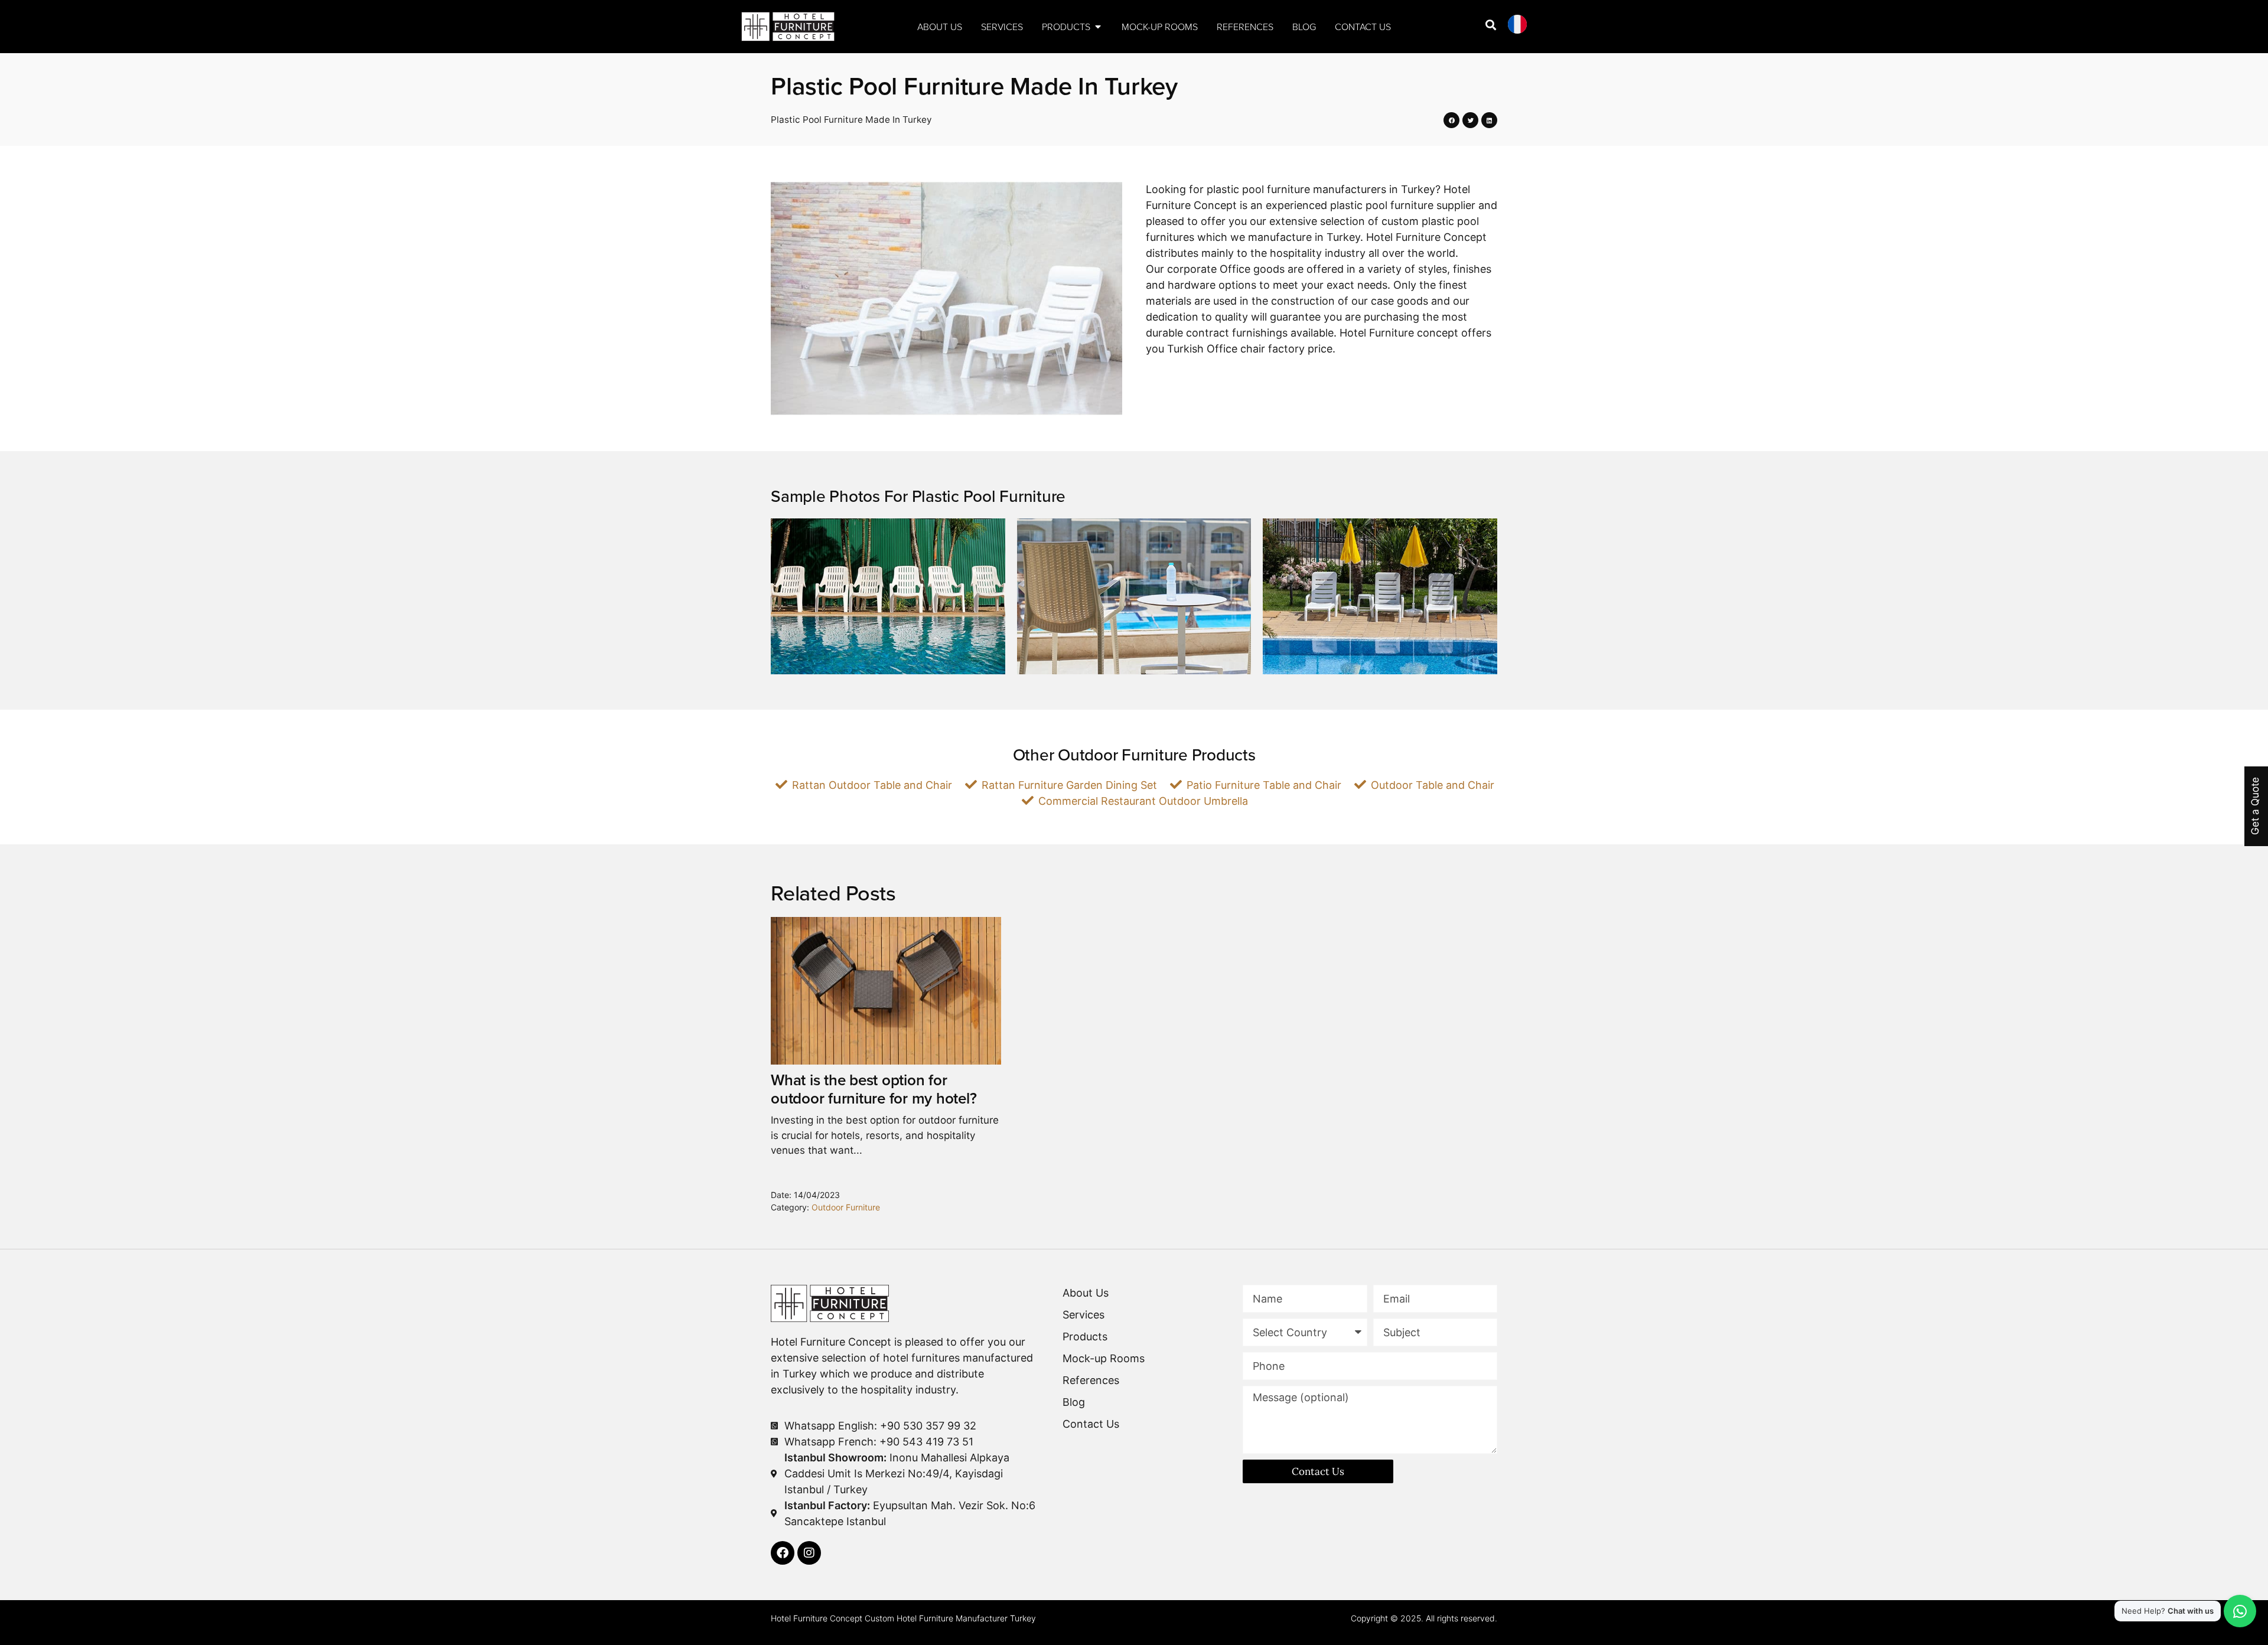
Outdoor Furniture (846, 1207)
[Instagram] (809, 1553)
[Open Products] (1098, 27)
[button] (1451, 120)
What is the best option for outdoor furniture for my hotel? (874, 1089)
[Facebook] (783, 1553)
